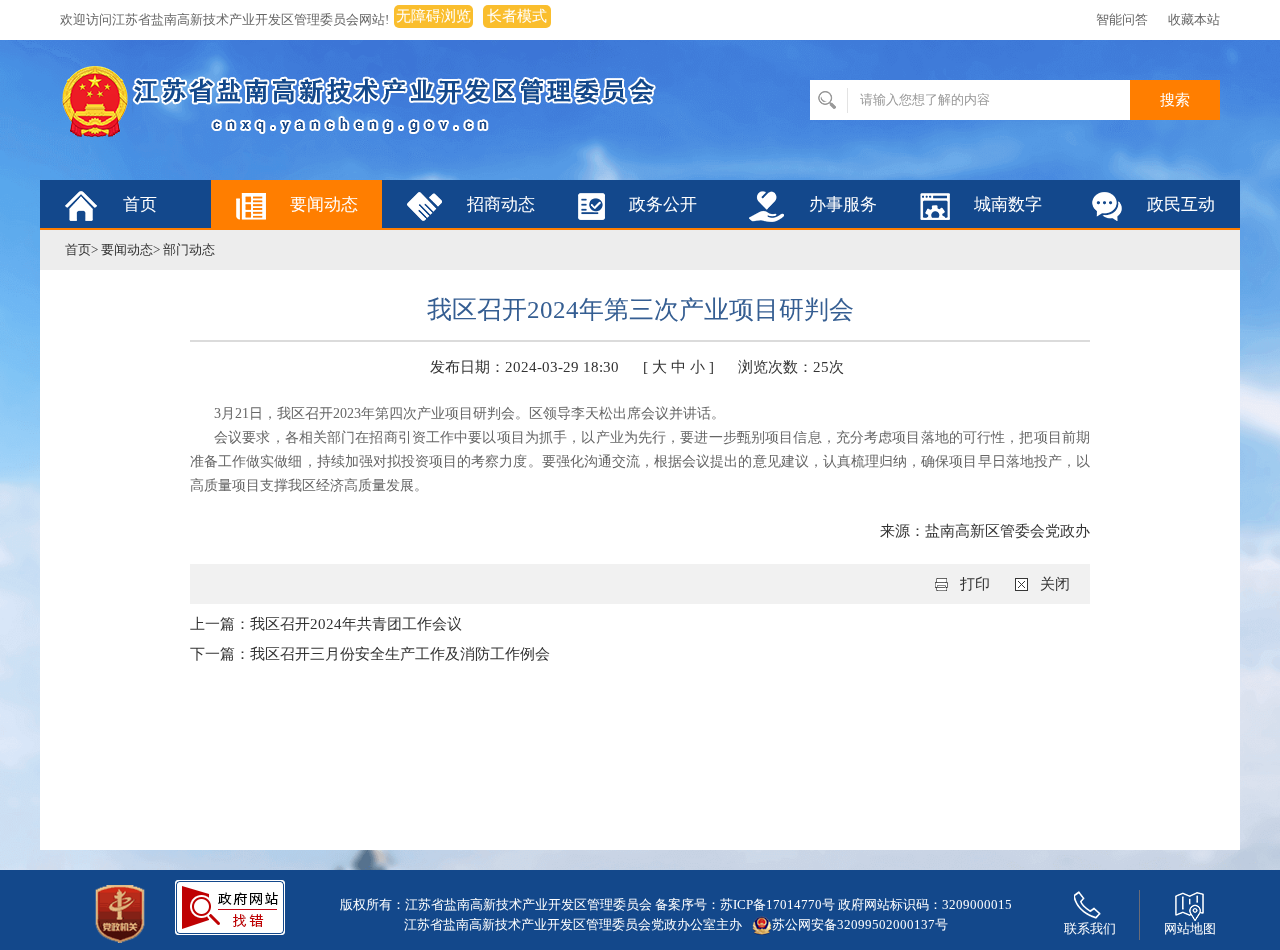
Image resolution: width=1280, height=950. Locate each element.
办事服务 (843, 204)
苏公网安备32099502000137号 (860, 924)
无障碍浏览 (433, 16)
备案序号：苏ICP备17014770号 (745, 904)
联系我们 (1090, 928)
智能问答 (1122, 19)
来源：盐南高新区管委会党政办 (985, 531)
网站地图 (1190, 928)
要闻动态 (324, 204)
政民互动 (1181, 204)
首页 (140, 204)
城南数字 (1008, 204)
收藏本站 (1194, 19)
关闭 (1055, 584)
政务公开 (663, 204)
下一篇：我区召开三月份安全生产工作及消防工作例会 (370, 654)
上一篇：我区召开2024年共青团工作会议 (326, 624)
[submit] (1175, 100)
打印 (975, 584)
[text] (970, 100)
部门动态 (189, 249)
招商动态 (501, 204)
